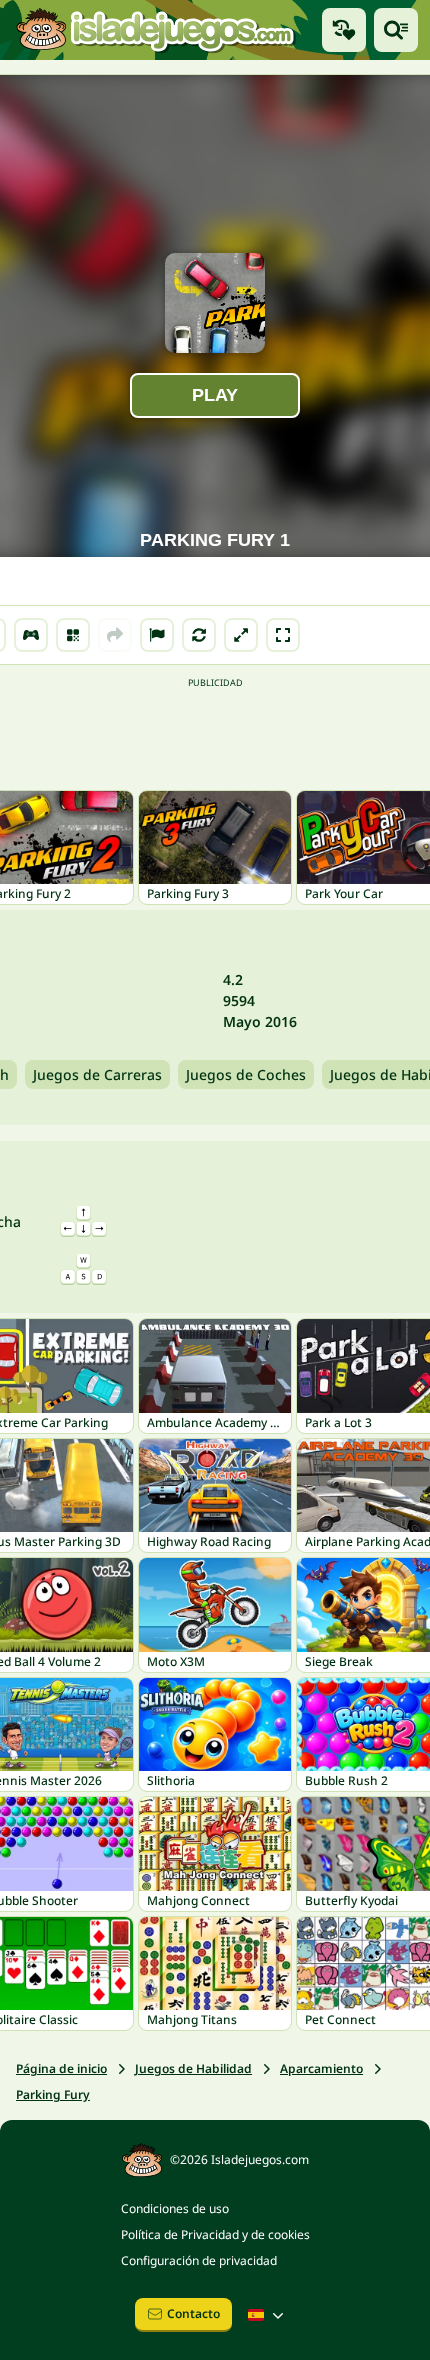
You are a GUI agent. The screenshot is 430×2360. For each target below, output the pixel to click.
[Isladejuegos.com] (155, 30)
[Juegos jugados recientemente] (344, 30)
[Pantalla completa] (283, 635)
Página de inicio (61, 2068)
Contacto (193, 2313)
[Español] (268, 2315)
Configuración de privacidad (199, 2260)
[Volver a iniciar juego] (199, 635)
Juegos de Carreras (97, 1074)
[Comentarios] (157, 635)
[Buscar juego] (396, 30)
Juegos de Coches (246, 1074)
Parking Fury (53, 2094)
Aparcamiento (321, 2068)
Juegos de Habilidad (193, 2068)
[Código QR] (73, 635)
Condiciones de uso (175, 2208)
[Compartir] (115, 635)
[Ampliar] (241, 635)
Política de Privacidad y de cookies (215, 2234)
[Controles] (31, 635)
